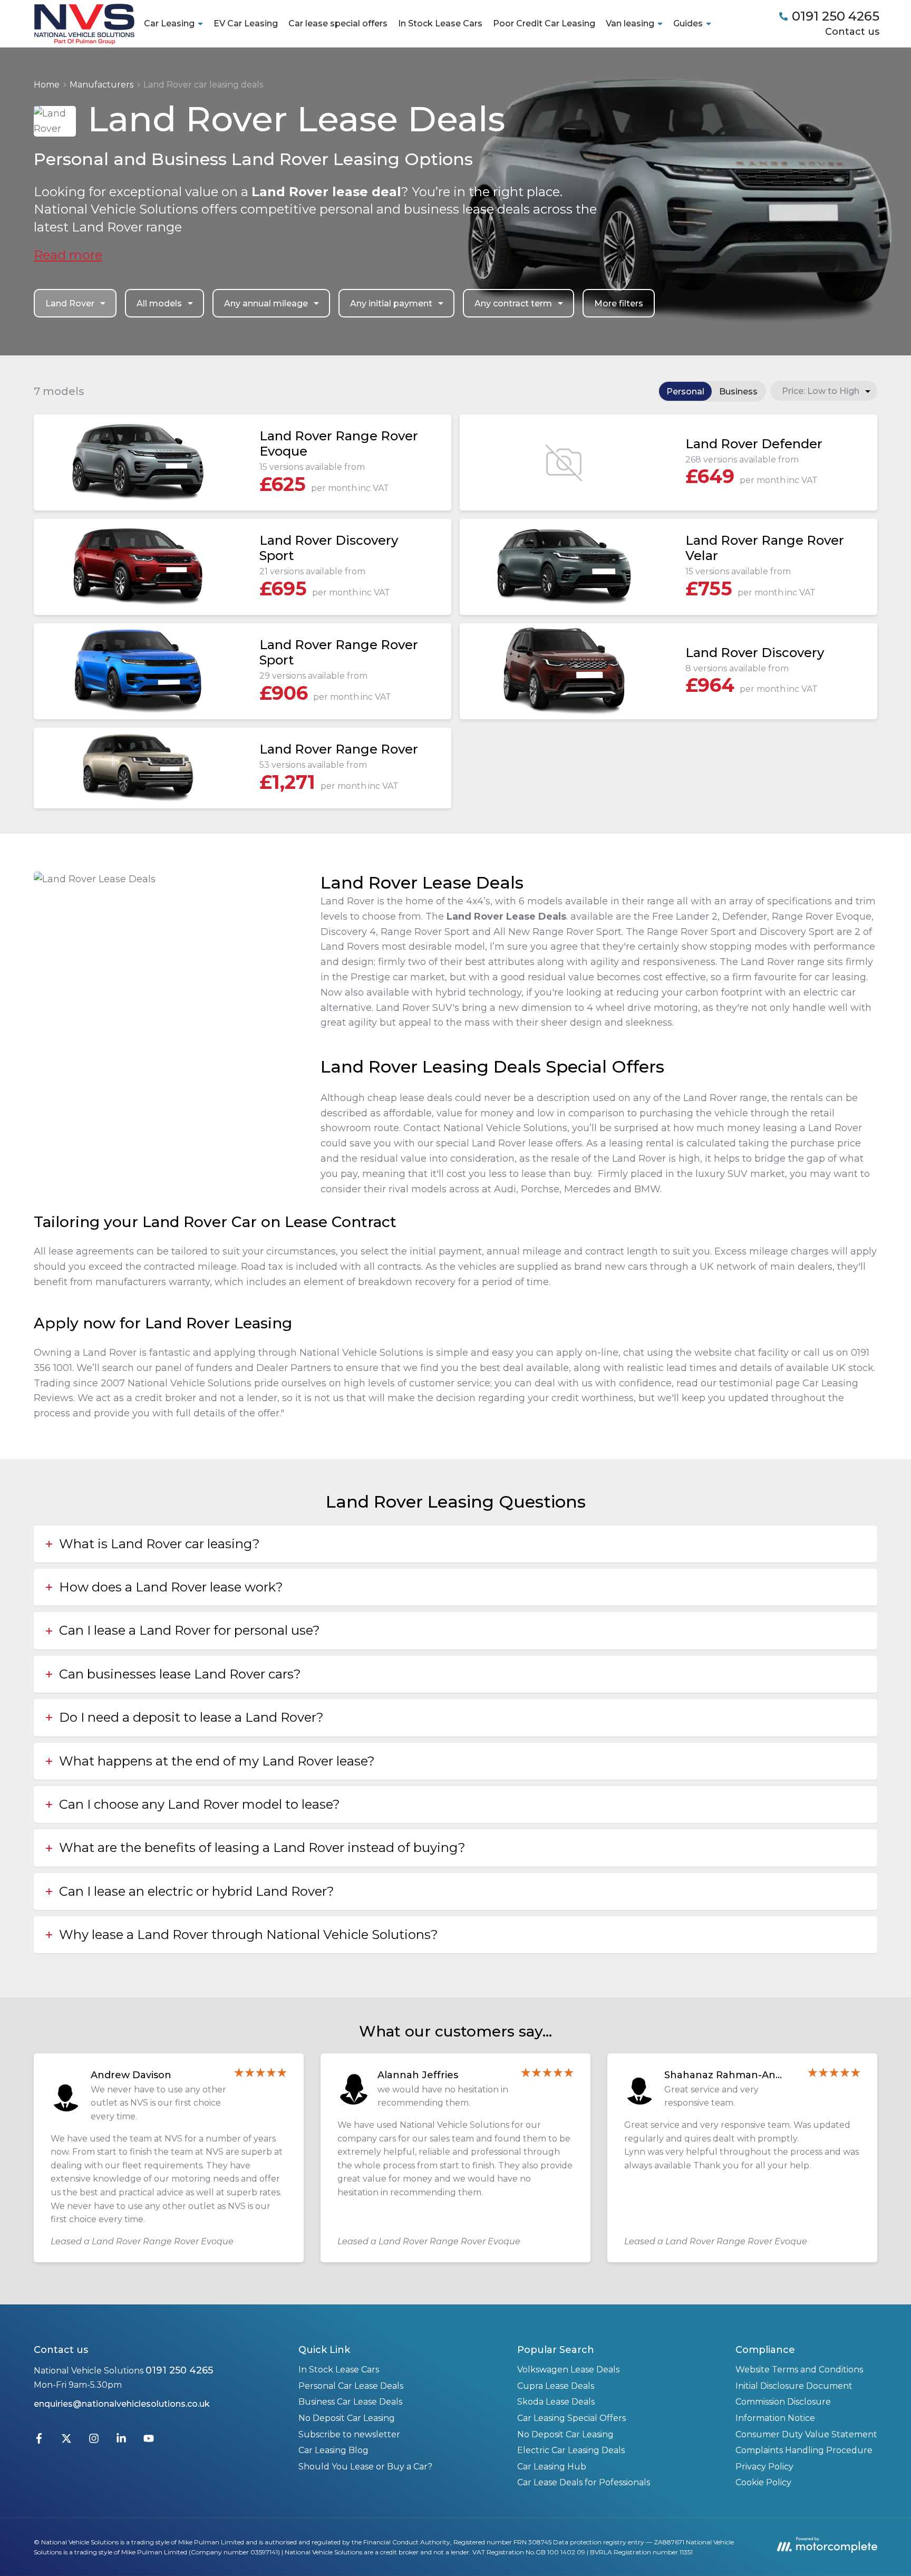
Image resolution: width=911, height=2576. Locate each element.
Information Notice (775, 2418)
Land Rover (70, 303)
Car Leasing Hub (552, 2467)
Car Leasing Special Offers (571, 2418)
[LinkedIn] (121, 2441)
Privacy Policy (764, 2467)
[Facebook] (39, 2441)
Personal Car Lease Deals (351, 2386)
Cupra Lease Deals (556, 2386)
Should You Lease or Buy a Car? (365, 2467)
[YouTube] (149, 2441)
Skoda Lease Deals (556, 2402)
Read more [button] (68, 255)
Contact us (852, 32)
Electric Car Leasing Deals (571, 2450)
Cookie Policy (763, 2482)
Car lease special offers (338, 23)
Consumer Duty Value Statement (806, 2434)
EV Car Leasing (246, 23)
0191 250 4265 (179, 2370)
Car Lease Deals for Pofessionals (584, 2482)
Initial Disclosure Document (794, 2386)
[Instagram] (94, 2441)
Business (738, 392)
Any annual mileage (266, 303)
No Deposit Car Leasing (347, 2418)
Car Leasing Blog (333, 2450)
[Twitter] (66, 2441)
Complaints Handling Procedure (804, 2450)
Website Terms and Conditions (799, 2370)
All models (159, 303)
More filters (619, 303)
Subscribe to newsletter (349, 2434)
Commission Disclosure (783, 2402)
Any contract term (513, 303)
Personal (685, 392)
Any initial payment (391, 303)
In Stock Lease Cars (440, 23)
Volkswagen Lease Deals (568, 2370)
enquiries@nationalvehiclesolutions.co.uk (122, 2404)
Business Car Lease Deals (350, 2402)
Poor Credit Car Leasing (544, 23)
